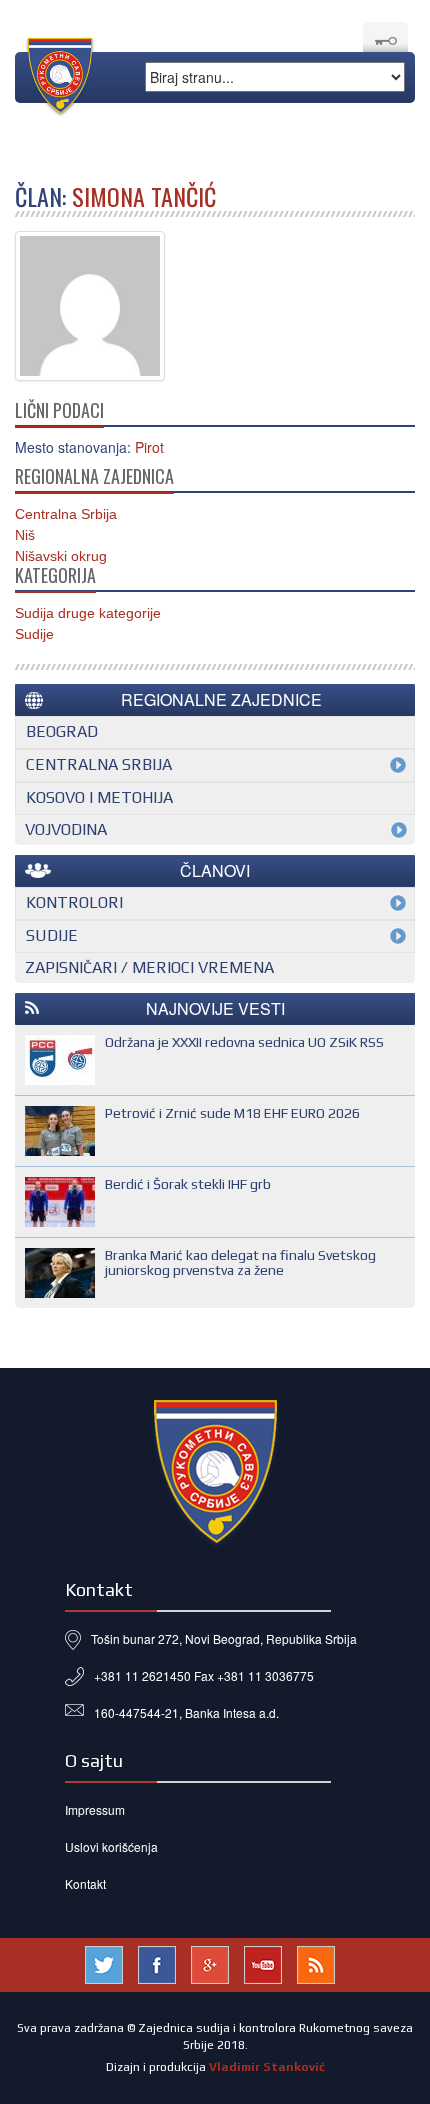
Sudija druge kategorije (88, 613)
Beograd (62, 731)
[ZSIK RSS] (316, 1962)
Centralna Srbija (66, 514)
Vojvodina (66, 829)
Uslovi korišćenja (111, 1846)
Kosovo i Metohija (99, 797)
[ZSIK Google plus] (210, 1962)
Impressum (95, 1809)
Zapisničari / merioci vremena (149, 967)
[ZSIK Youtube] (263, 1962)
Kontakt (85, 1883)
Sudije (34, 634)
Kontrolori (74, 902)
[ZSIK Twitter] (104, 1962)
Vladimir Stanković (267, 2067)
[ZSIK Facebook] (157, 1962)
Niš (25, 535)
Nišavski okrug (61, 556)
